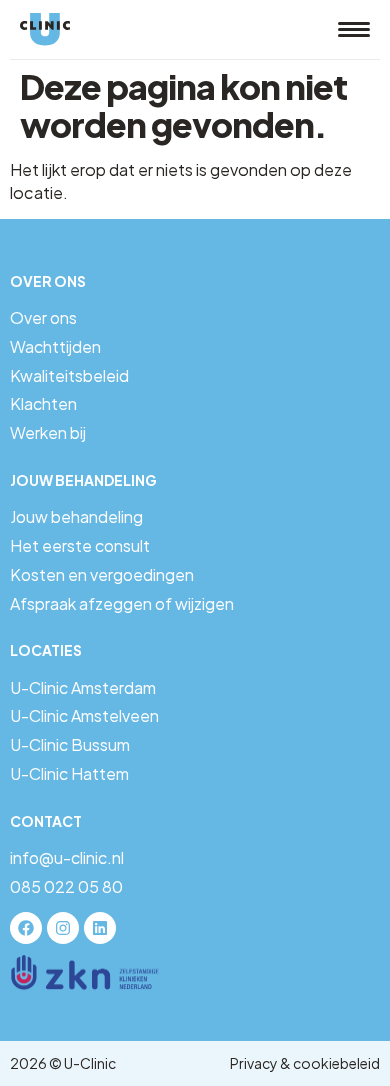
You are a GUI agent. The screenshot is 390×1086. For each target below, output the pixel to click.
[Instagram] (63, 928)
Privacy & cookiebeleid (305, 1063)
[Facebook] (26, 928)
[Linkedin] (100, 928)
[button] (354, 29)
